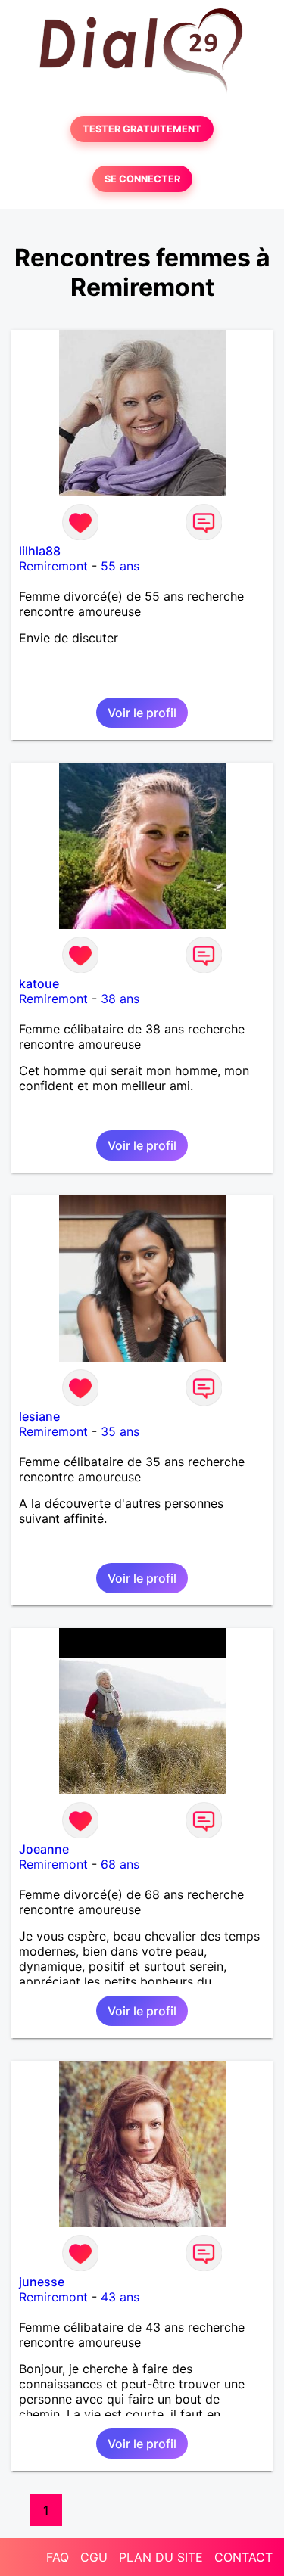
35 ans (120, 1431)
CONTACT (243, 2557)
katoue (39, 983)
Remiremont (53, 566)
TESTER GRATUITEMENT (142, 129)
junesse (42, 2282)
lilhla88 (40, 551)
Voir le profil (142, 713)
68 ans (120, 1864)
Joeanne (44, 1849)
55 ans (120, 566)
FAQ (58, 2557)
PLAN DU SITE (161, 2557)
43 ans (120, 2297)
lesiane (39, 1416)
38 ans (120, 999)
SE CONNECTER (142, 179)
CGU (94, 2557)
